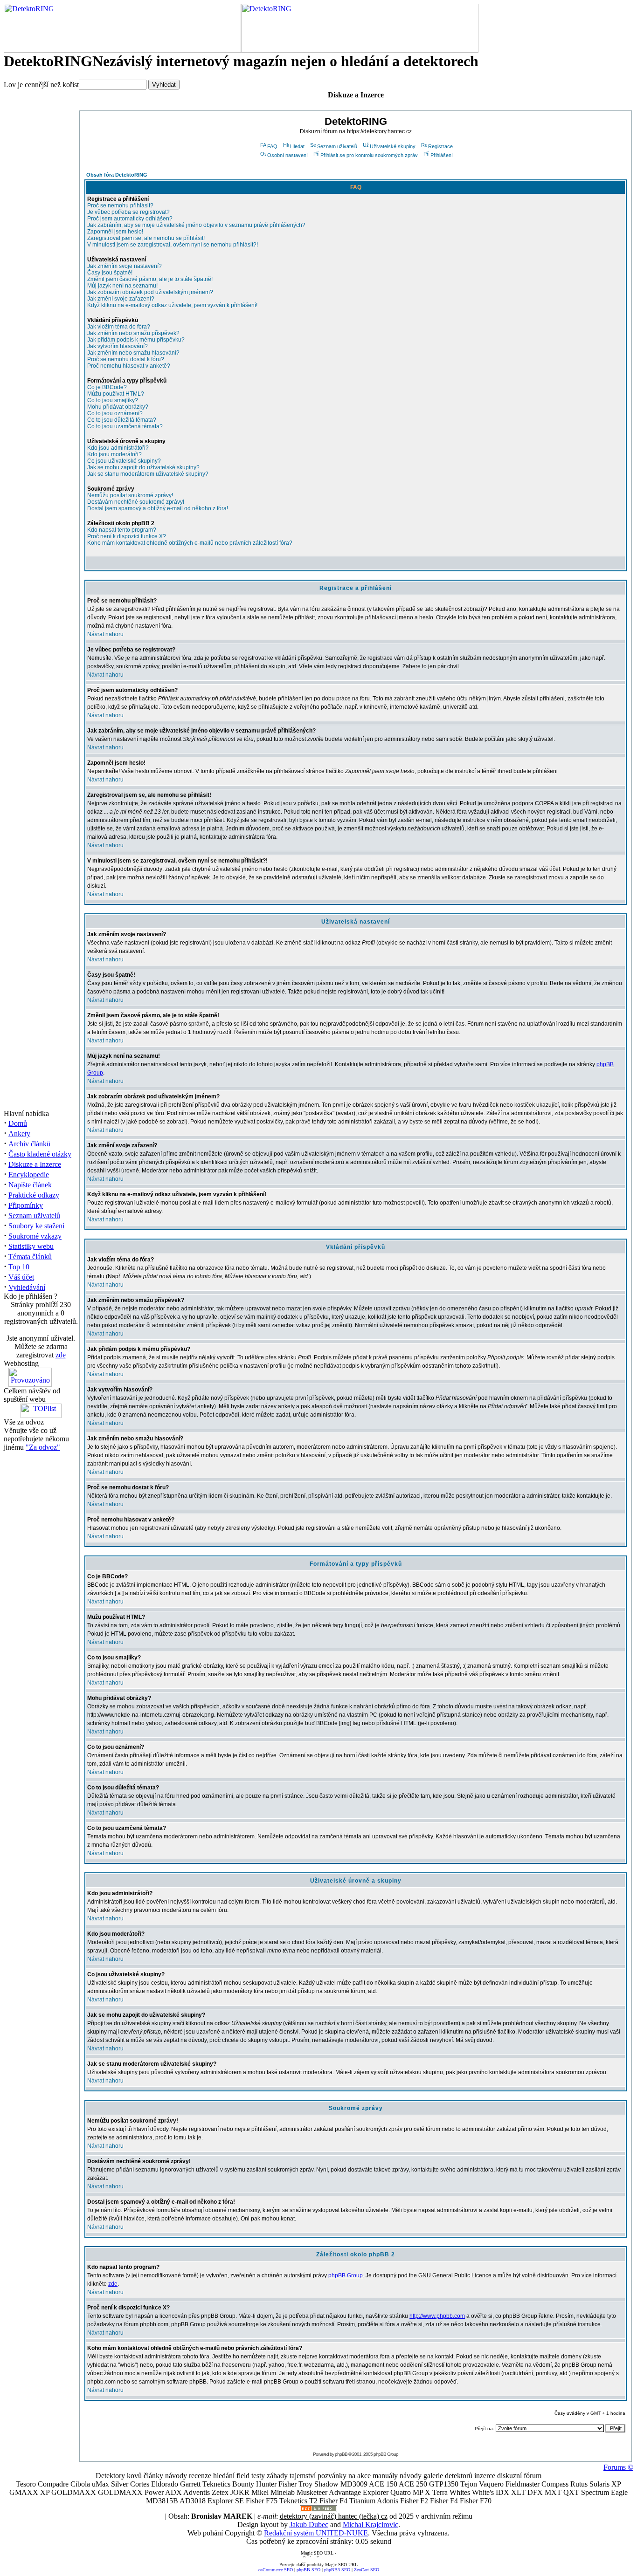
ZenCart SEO (367, 2570)
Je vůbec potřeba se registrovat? (128, 212)
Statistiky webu (31, 1246)
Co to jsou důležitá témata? (122, 420)
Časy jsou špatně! (110, 273)
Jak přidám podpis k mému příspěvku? (136, 340)
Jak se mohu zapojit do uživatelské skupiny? (143, 467)
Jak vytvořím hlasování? (118, 346)
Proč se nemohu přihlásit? (120, 206)
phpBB (341, 2454)
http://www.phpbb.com (437, 2316)
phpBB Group (346, 2275)
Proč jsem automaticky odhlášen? (130, 219)
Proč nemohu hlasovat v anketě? (129, 366)
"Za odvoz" (43, 1447)
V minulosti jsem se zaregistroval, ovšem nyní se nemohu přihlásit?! (173, 245)
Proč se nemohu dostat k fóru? (126, 359)
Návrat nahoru (105, 634)
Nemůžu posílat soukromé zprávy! (130, 495)
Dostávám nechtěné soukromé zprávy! (136, 502)
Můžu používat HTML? (116, 394)
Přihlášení (442, 155)
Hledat (297, 146)
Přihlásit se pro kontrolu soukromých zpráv (369, 155)
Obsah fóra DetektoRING (117, 175)
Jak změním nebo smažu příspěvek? (133, 333)
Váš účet (21, 1277)
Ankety (19, 1134)
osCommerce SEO (276, 2570)
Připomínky (26, 1205)
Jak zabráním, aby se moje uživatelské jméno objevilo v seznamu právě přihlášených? (196, 225)
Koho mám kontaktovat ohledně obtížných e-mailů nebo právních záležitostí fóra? (190, 543)
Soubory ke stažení (36, 1226)
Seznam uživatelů (34, 1216)
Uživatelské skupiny (393, 146)
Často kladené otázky (40, 1154)
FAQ (272, 146)
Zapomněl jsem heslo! (115, 232)
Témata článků (30, 1257)
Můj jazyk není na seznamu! (122, 286)
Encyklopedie (29, 1175)
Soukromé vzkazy (35, 1236)
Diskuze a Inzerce (35, 1164)
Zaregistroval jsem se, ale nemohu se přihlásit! (146, 238)
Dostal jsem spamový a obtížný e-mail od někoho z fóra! (158, 508)
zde (61, 1355)
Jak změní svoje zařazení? (121, 299)
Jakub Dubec (309, 2525)
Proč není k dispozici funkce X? (127, 536)
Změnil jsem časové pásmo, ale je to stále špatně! (150, 279)
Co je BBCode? (107, 387)
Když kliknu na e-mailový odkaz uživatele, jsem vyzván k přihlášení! (172, 305)
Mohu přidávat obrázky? (118, 407)
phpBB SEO (308, 2570)
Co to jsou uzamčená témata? (125, 426)
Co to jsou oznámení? (115, 413)
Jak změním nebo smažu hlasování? (133, 353)
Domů (18, 1123)
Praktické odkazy (34, 1195)
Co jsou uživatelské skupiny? (124, 461)
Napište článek (30, 1185)
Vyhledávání (27, 1287)
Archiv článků (29, 1144)
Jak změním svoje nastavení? (125, 266)
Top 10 (19, 1267)
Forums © (618, 2467)
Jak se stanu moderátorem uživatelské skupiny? (148, 474)
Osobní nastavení (287, 155)
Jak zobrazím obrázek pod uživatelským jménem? (150, 292)
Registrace (440, 146)
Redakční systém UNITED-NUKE (316, 2533)
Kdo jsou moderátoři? (114, 454)
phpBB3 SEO (337, 2570)
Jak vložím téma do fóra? (119, 327)
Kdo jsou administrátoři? (118, 448)
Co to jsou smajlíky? (113, 400)
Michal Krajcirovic (370, 2525)
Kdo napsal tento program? (122, 530)
